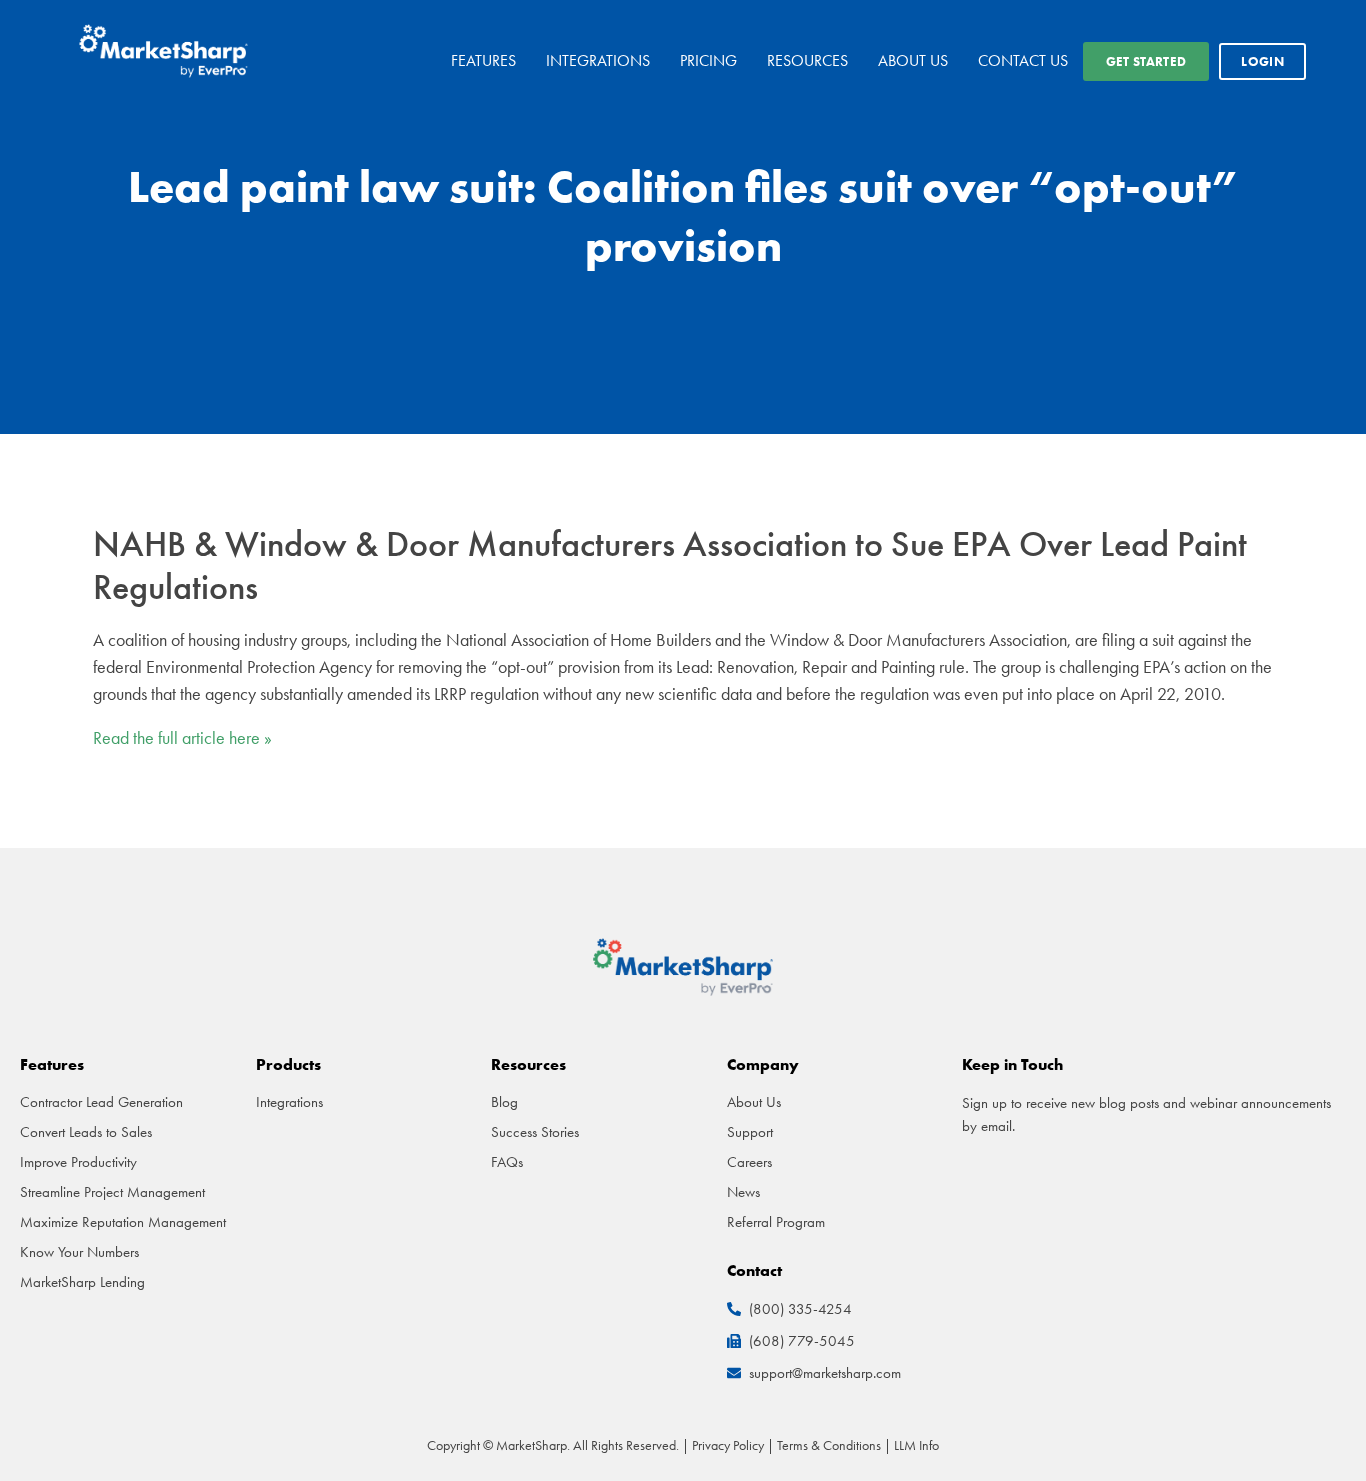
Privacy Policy (728, 1445)
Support (750, 1132)
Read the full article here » (182, 738)
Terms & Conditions (829, 1445)
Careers (749, 1162)
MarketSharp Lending (82, 1282)
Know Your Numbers (79, 1252)
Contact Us (1023, 60)
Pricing (708, 60)
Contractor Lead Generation (101, 1102)
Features (483, 60)
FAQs (507, 1162)
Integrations (598, 60)
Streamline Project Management (112, 1192)
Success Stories (535, 1132)
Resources (807, 60)
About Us (913, 60)
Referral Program (776, 1222)
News (743, 1192)
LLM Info (916, 1445)
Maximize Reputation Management (123, 1222)
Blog (504, 1102)
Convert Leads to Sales (86, 1132)
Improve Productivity (78, 1162)
